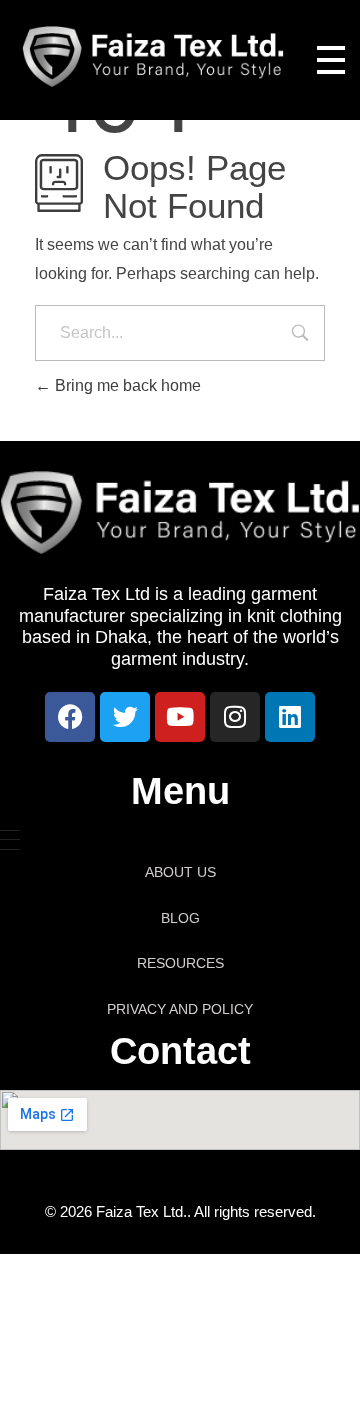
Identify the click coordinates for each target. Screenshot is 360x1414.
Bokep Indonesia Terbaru (142, 1299)
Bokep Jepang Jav (200, 1275)
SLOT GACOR (125, 1371)
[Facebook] (70, 717)
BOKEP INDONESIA (113, 1347)
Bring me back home (126, 385)
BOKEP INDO (241, 1347)
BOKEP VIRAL (174, 1323)
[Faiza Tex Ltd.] (153, 56)
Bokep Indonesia (70, 1275)
